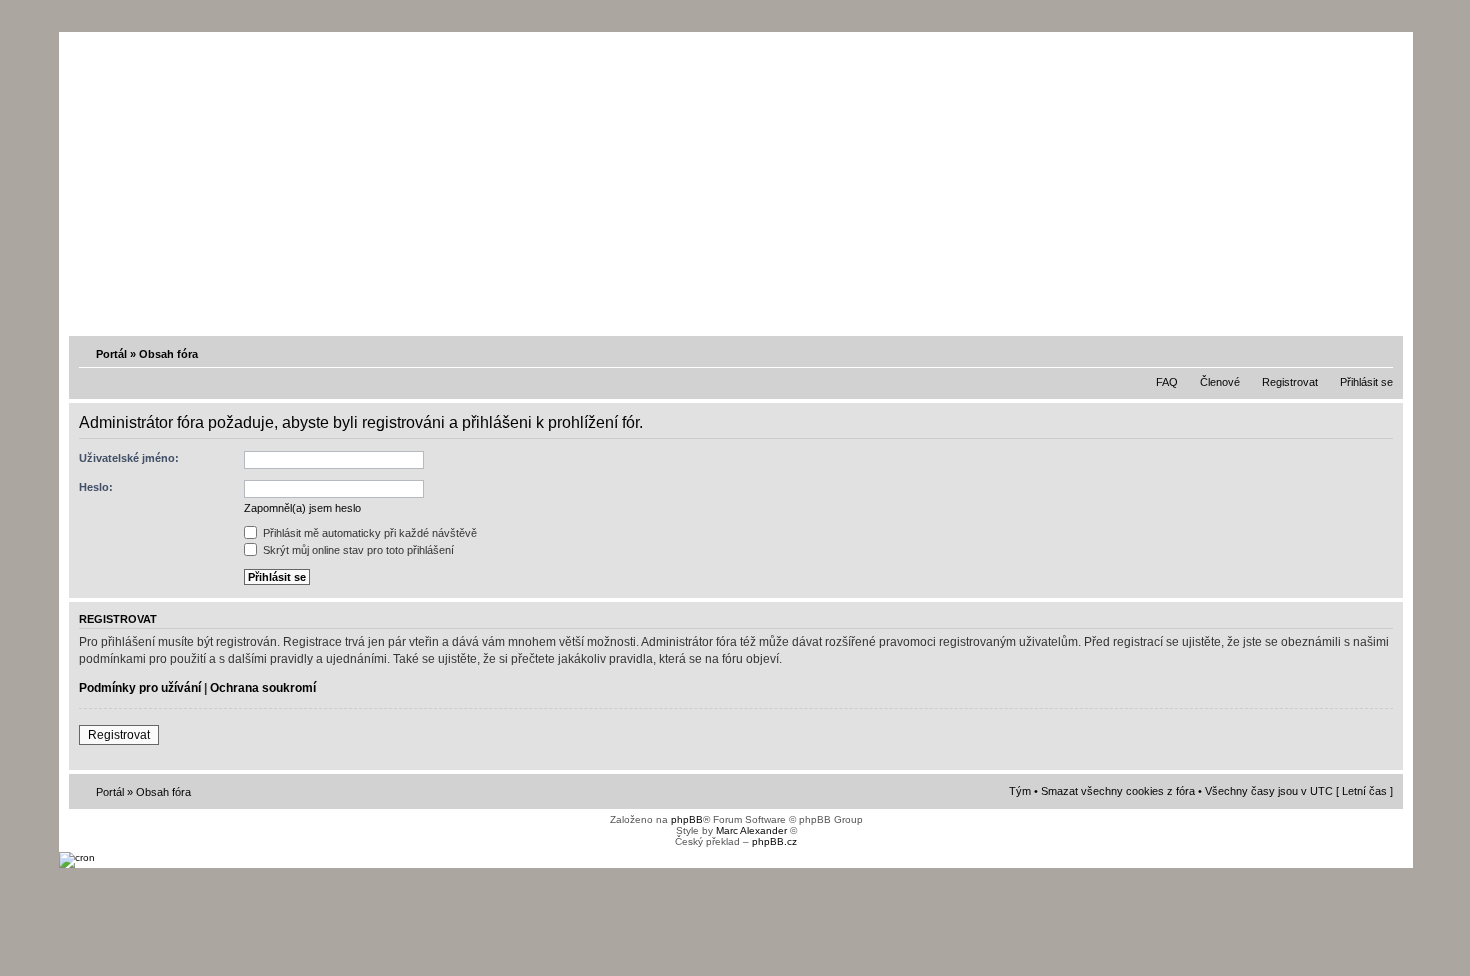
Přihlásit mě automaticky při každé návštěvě (368, 533)
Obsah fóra (168, 354)
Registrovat (1290, 382)
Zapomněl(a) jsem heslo (302, 508)
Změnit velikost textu (1380, 353)
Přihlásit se (1366, 382)
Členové (1220, 382)
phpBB (687, 819)
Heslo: (96, 487)
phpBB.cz (774, 841)
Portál (111, 354)
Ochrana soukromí (263, 688)
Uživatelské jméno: (129, 458)
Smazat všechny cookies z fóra (1118, 791)
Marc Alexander (751, 830)
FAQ (1167, 382)
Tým (1020, 791)
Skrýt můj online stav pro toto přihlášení (357, 550)
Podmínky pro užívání (140, 688)
